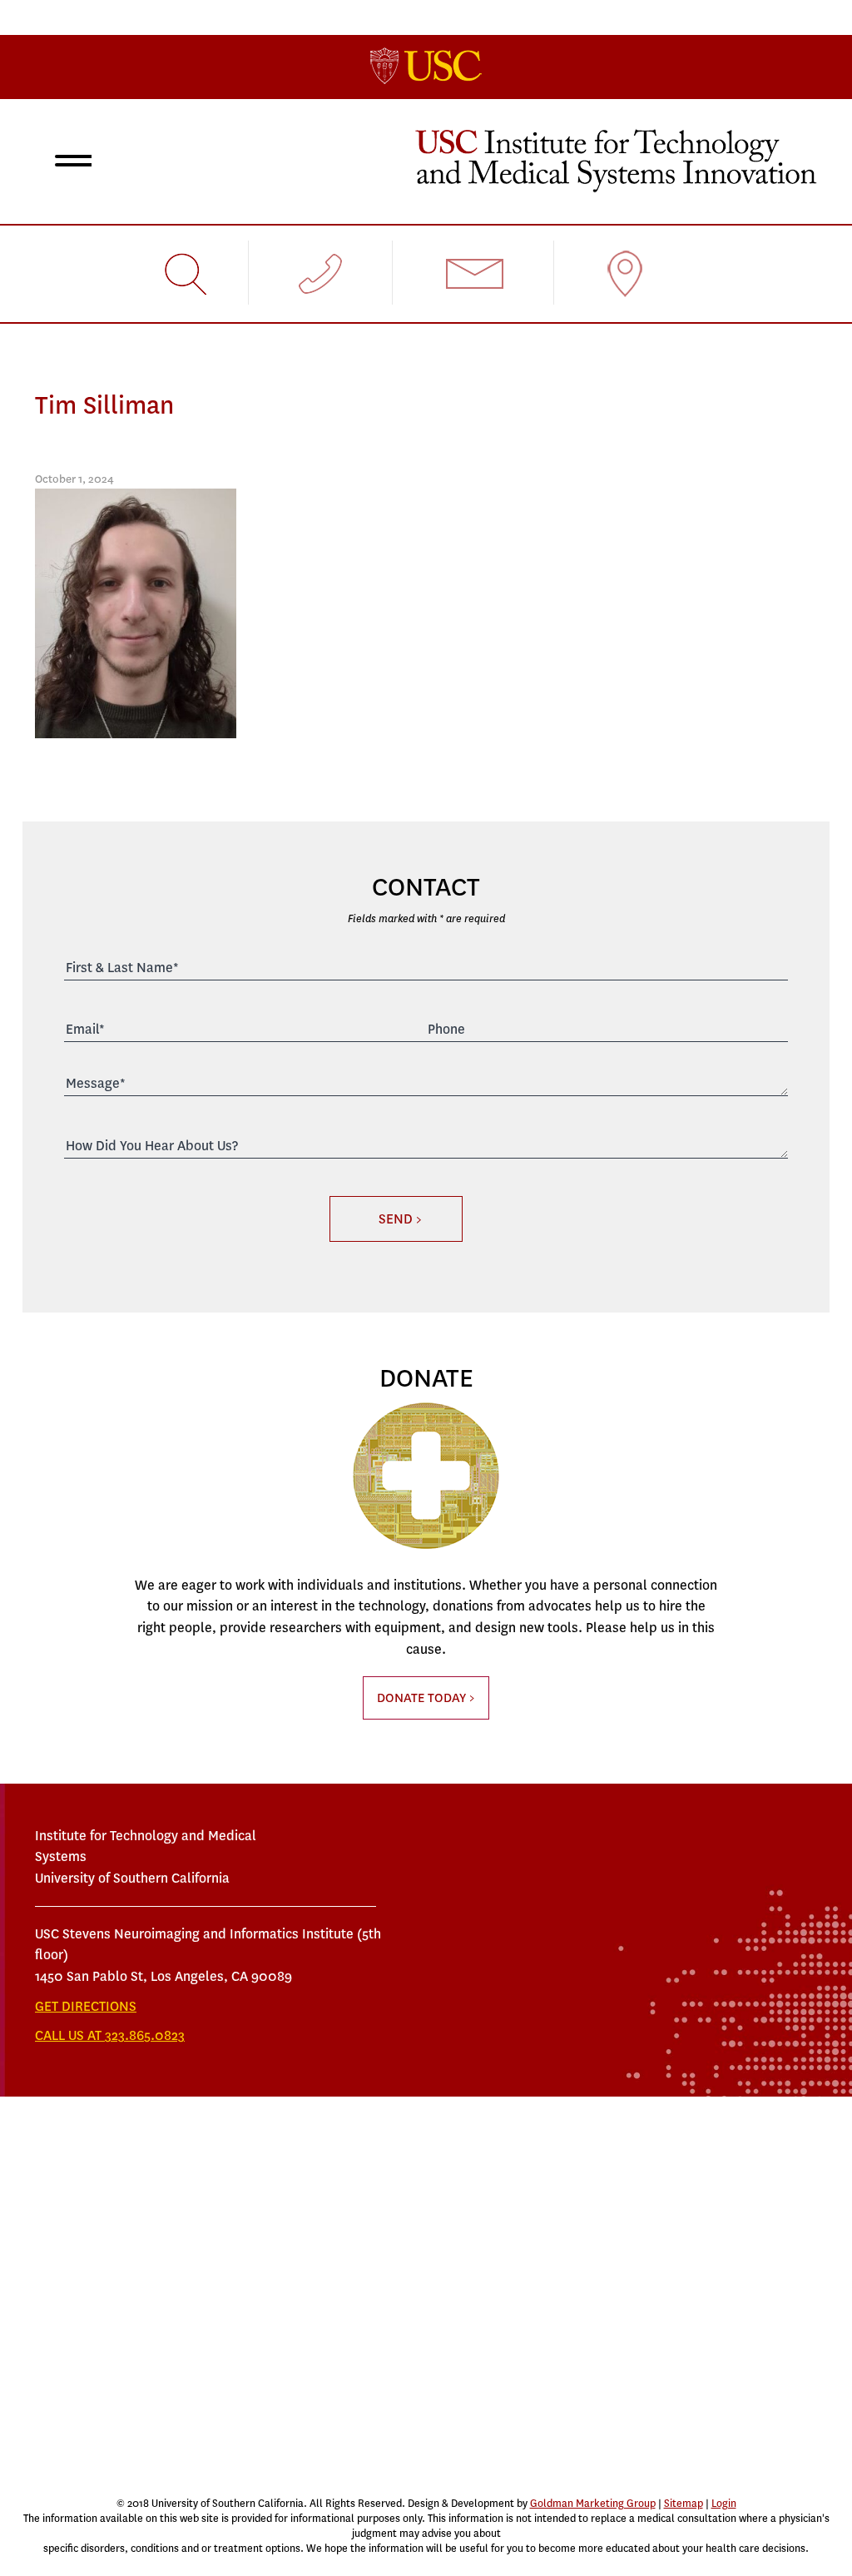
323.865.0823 (145, 2035)
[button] (70, 163)
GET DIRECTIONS (86, 2006)
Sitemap (684, 2504)
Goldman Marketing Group (593, 2504)
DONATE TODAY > (426, 1698)
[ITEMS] (616, 159)
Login (724, 2504)
